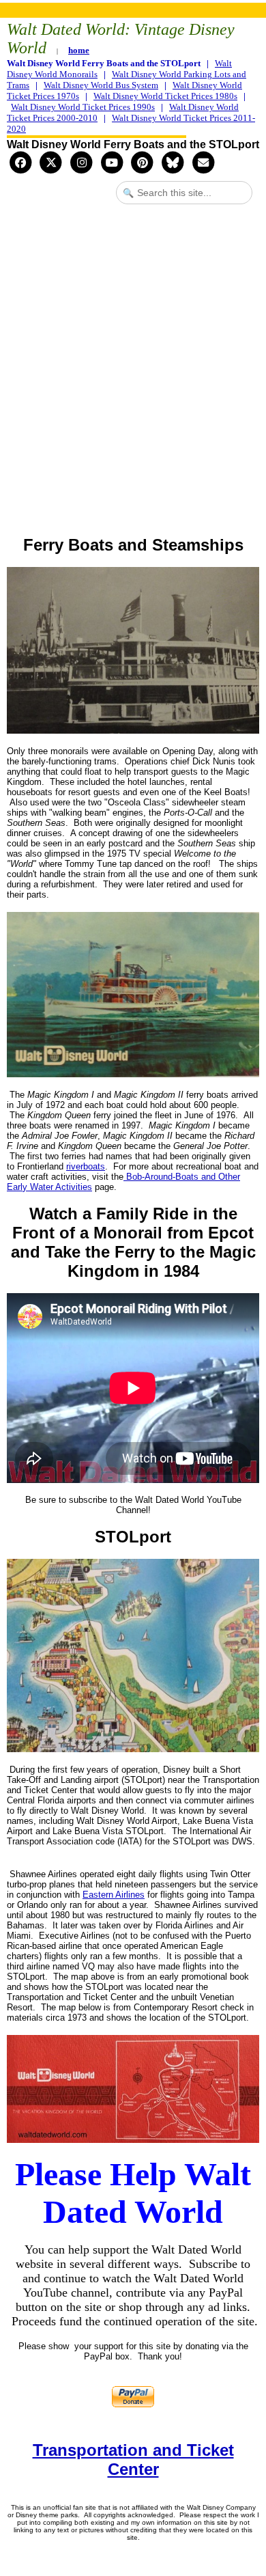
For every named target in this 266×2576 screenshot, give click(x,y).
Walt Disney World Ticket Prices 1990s (83, 107)
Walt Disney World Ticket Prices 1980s (165, 96)
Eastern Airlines (114, 1895)
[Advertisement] (133, 378)
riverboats (86, 1166)
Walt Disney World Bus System (101, 85)
